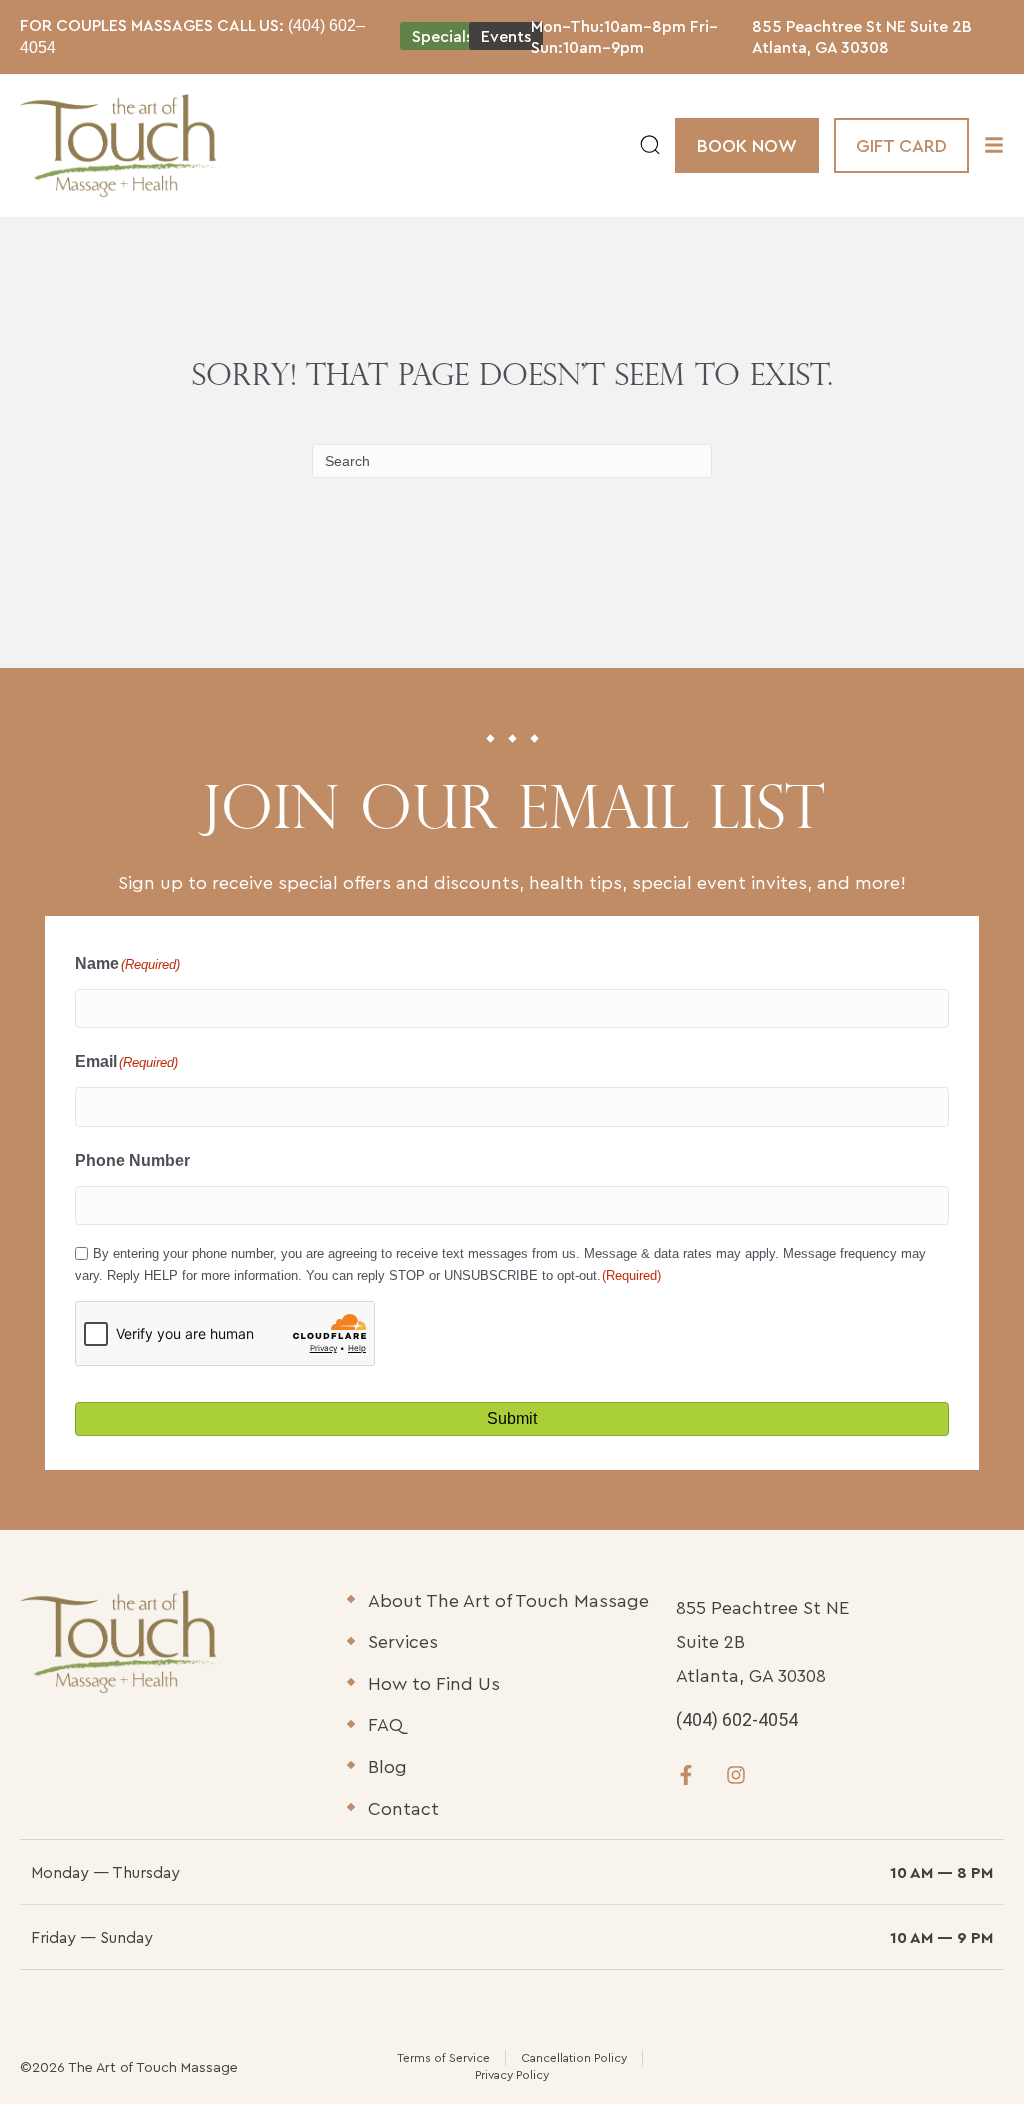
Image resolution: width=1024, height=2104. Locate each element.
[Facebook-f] (686, 1775)
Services (403, 1641)
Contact (403, 1808)
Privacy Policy (512, 2074)
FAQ (385, 1724)
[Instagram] (736, 1775)
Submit (512, 1418)
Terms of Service (443, 2057)
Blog (387, 1766)
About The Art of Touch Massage (508, 1600)
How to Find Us (434, 1683)
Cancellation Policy (574, 2057)
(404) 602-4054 (737, 1719)
